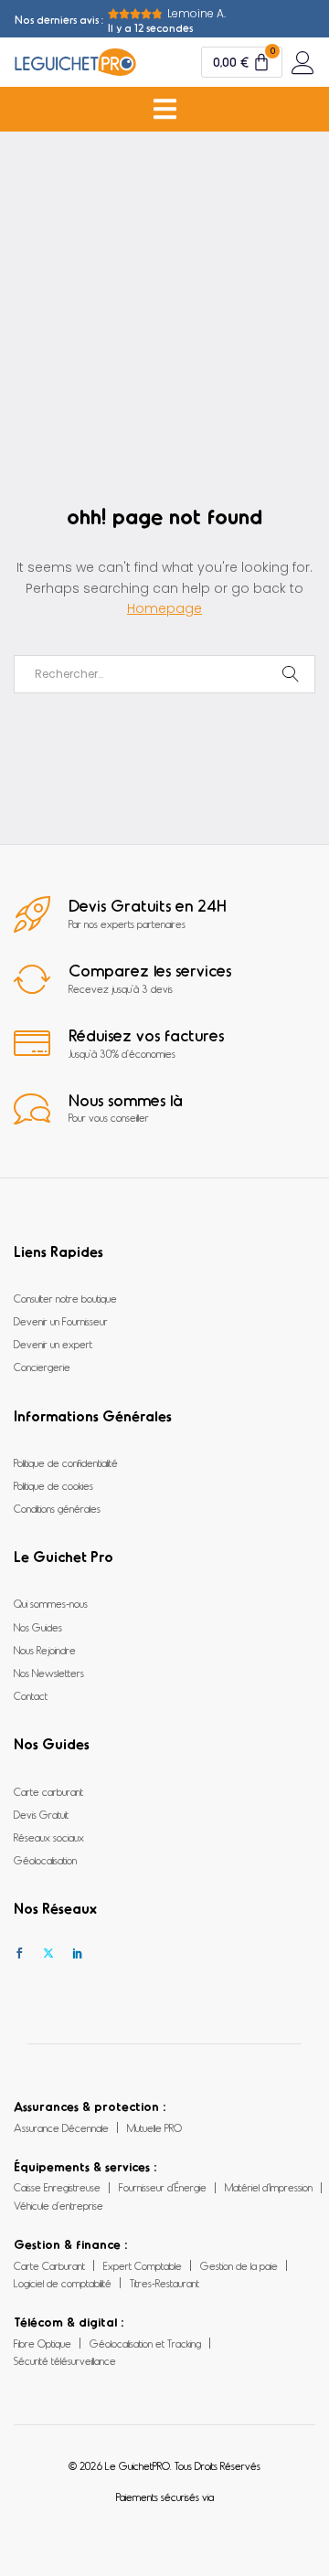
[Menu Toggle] (165, 109)
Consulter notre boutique (65, 1298)
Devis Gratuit (41, 1814)
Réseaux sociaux (49, 1837)
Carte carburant (48, 1791)
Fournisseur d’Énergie (163, 2187)
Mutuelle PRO (154, 2127)
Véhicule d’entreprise (58, 2205)
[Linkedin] (78, 1953)
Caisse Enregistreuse (57, 2187)
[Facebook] (19, 1953)
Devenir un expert (53, 1344)
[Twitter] (48, 1953)
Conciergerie (42, 1367)
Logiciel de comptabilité (63, 2283)
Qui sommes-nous (51, 1603)
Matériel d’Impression (269, 2187)
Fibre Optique (42, 2343)
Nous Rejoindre (45, 1650)
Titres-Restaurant (164, 2283)
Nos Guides (38, 1627)
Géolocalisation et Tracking (145, 2343)
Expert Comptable (143, 2265)
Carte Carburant (49, 2265)
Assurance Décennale (61, 2127)
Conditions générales (57, 1508)
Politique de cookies (53, 1485)
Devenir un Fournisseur (61, 1321)
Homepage (164, 608)
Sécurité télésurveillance (65, 2360)
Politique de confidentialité (66, 1462)
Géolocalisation (45, 1860)
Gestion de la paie (239, 2265)
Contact (31, 1695)
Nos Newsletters (49, 1673)
